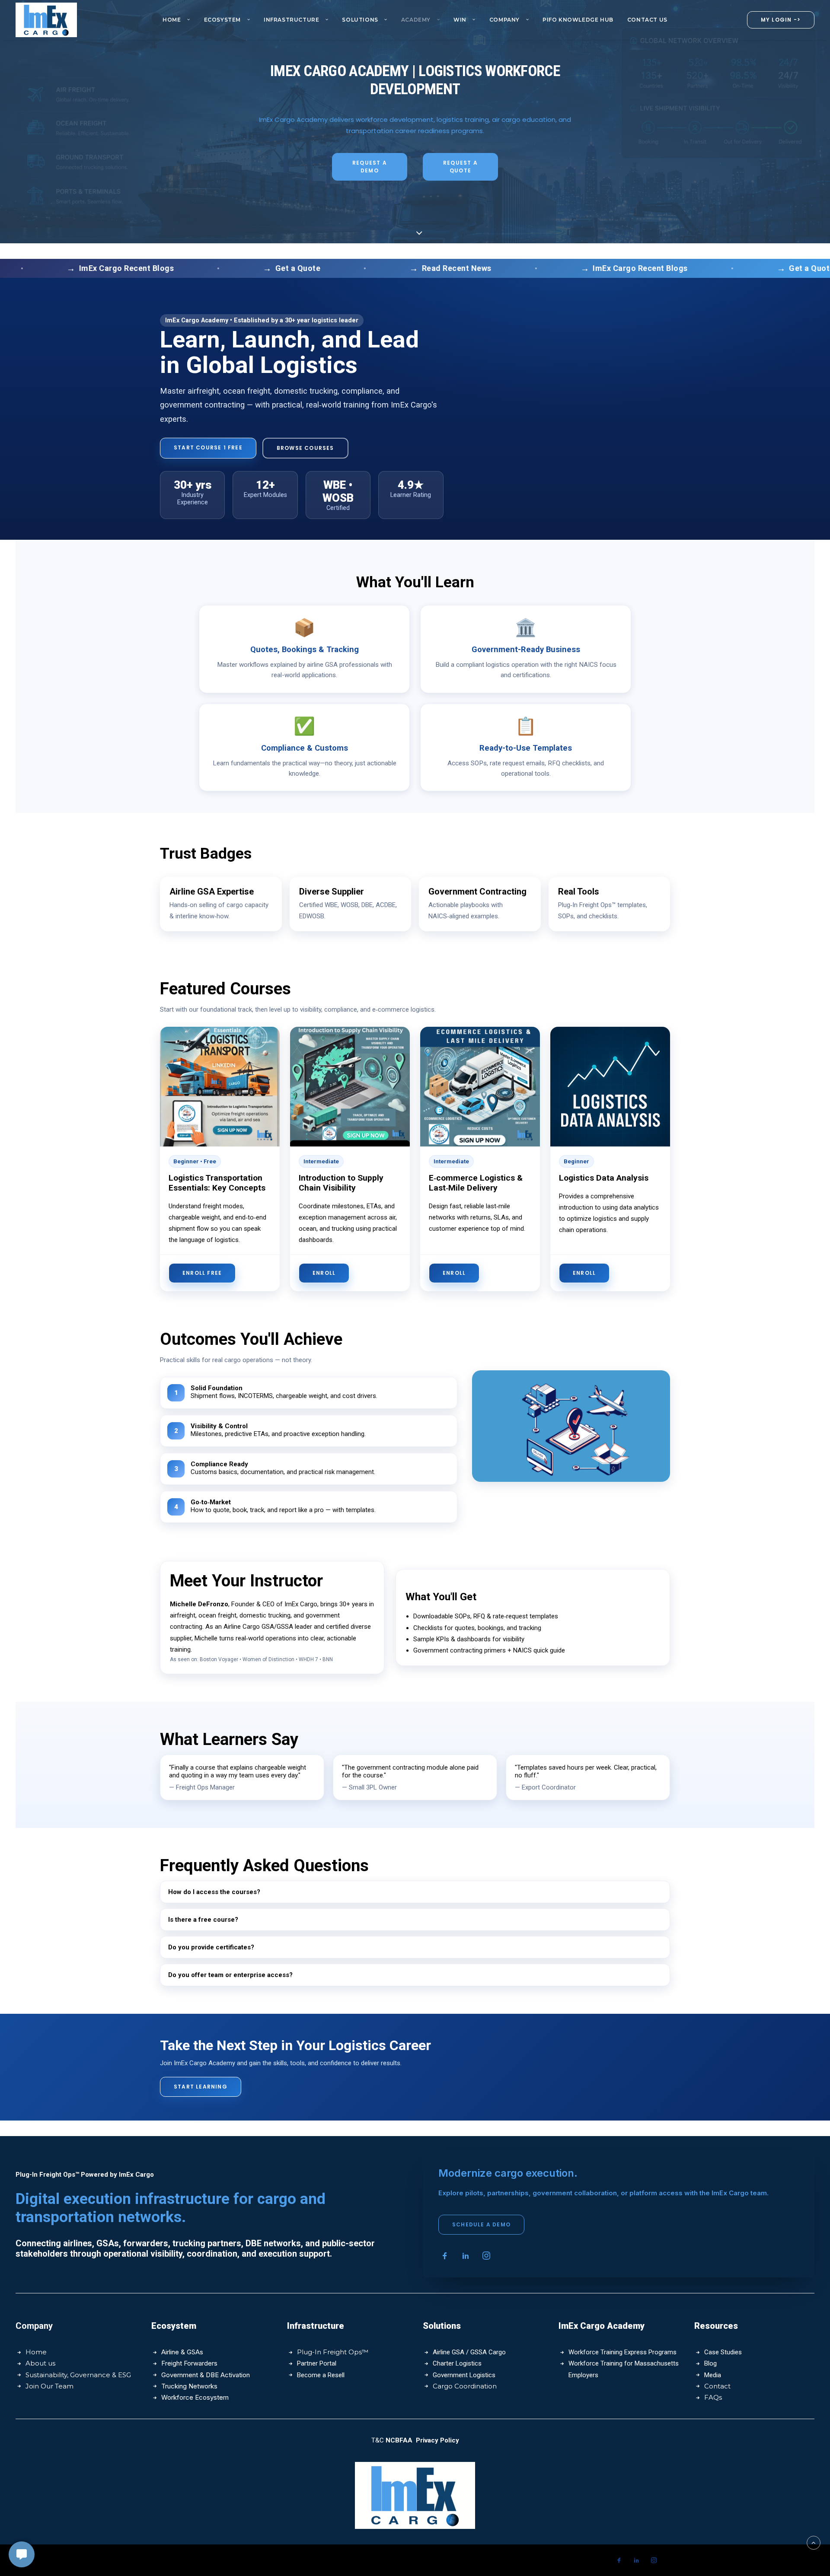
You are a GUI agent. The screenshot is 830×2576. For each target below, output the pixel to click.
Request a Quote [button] (461, 167)
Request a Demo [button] (370, 167)
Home (172, 20)
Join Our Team (49, 2386)
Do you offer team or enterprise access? (230, 1975)
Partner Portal (317, 2363)
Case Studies (723, 2352)
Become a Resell (321, 2375)
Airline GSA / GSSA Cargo (469, 2352)
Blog (710, 2363)
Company (504, 20)
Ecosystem (222, 20)
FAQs (713, 2397)
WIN (460, 20)
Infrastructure (291, 20)
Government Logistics (464, 2375)
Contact (717, 2386)
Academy (416, 20)
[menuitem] (176, 20)
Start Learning (201, 2087)
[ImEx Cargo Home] (415, 2496)
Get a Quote (226, 268)
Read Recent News (385, 268)
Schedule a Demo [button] (481, 2224)
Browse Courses (305, 448)
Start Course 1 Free (208, 447)
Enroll (324, 1273)
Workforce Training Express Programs (622, 2352)
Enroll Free (202, 1273)
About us (40, 2363)
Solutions (360, 20)
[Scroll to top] (814, 2542)
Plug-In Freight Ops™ (333, 2352)
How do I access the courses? (214, 1892)
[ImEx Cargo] (46, 20)
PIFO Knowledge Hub (578, 20)
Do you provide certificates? (211, 1947)
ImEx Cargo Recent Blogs (568, 268)
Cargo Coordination (465, 2386)
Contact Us (647, 20)
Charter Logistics (457, 2363)
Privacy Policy (437, 2440)
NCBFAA (399, 2440)
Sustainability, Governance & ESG (78, 2375)
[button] (445, 2258)
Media (713, 2375)
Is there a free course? (203, 1920)
